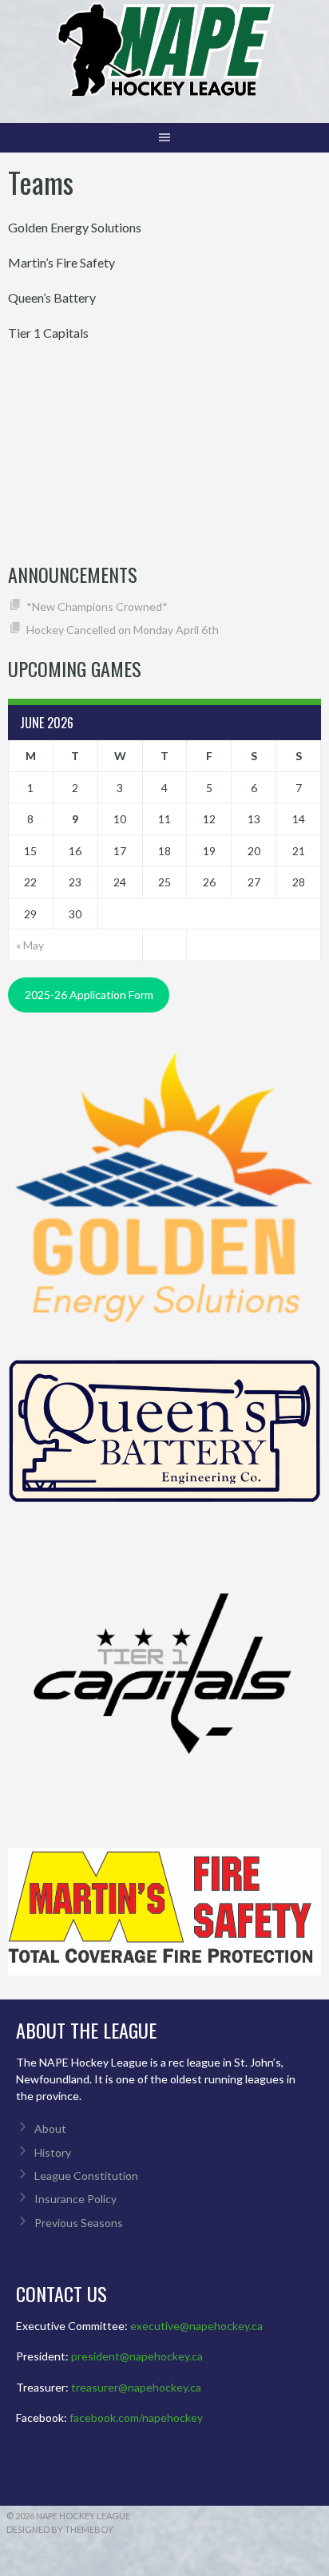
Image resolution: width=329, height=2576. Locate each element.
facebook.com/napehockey (136, 2417)
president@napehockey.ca (137, 2356)
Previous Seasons (79, 2223)
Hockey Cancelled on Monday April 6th (123, 630)
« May (30, 945)
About (50, 2128)
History (53, 2152)
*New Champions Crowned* (97, 606)
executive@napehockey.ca (196, 2326)
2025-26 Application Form (89, 995)
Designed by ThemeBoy (60, 2529)
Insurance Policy (75, 2199)
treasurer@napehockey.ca (136, 2387)
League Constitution (86, 2176)
